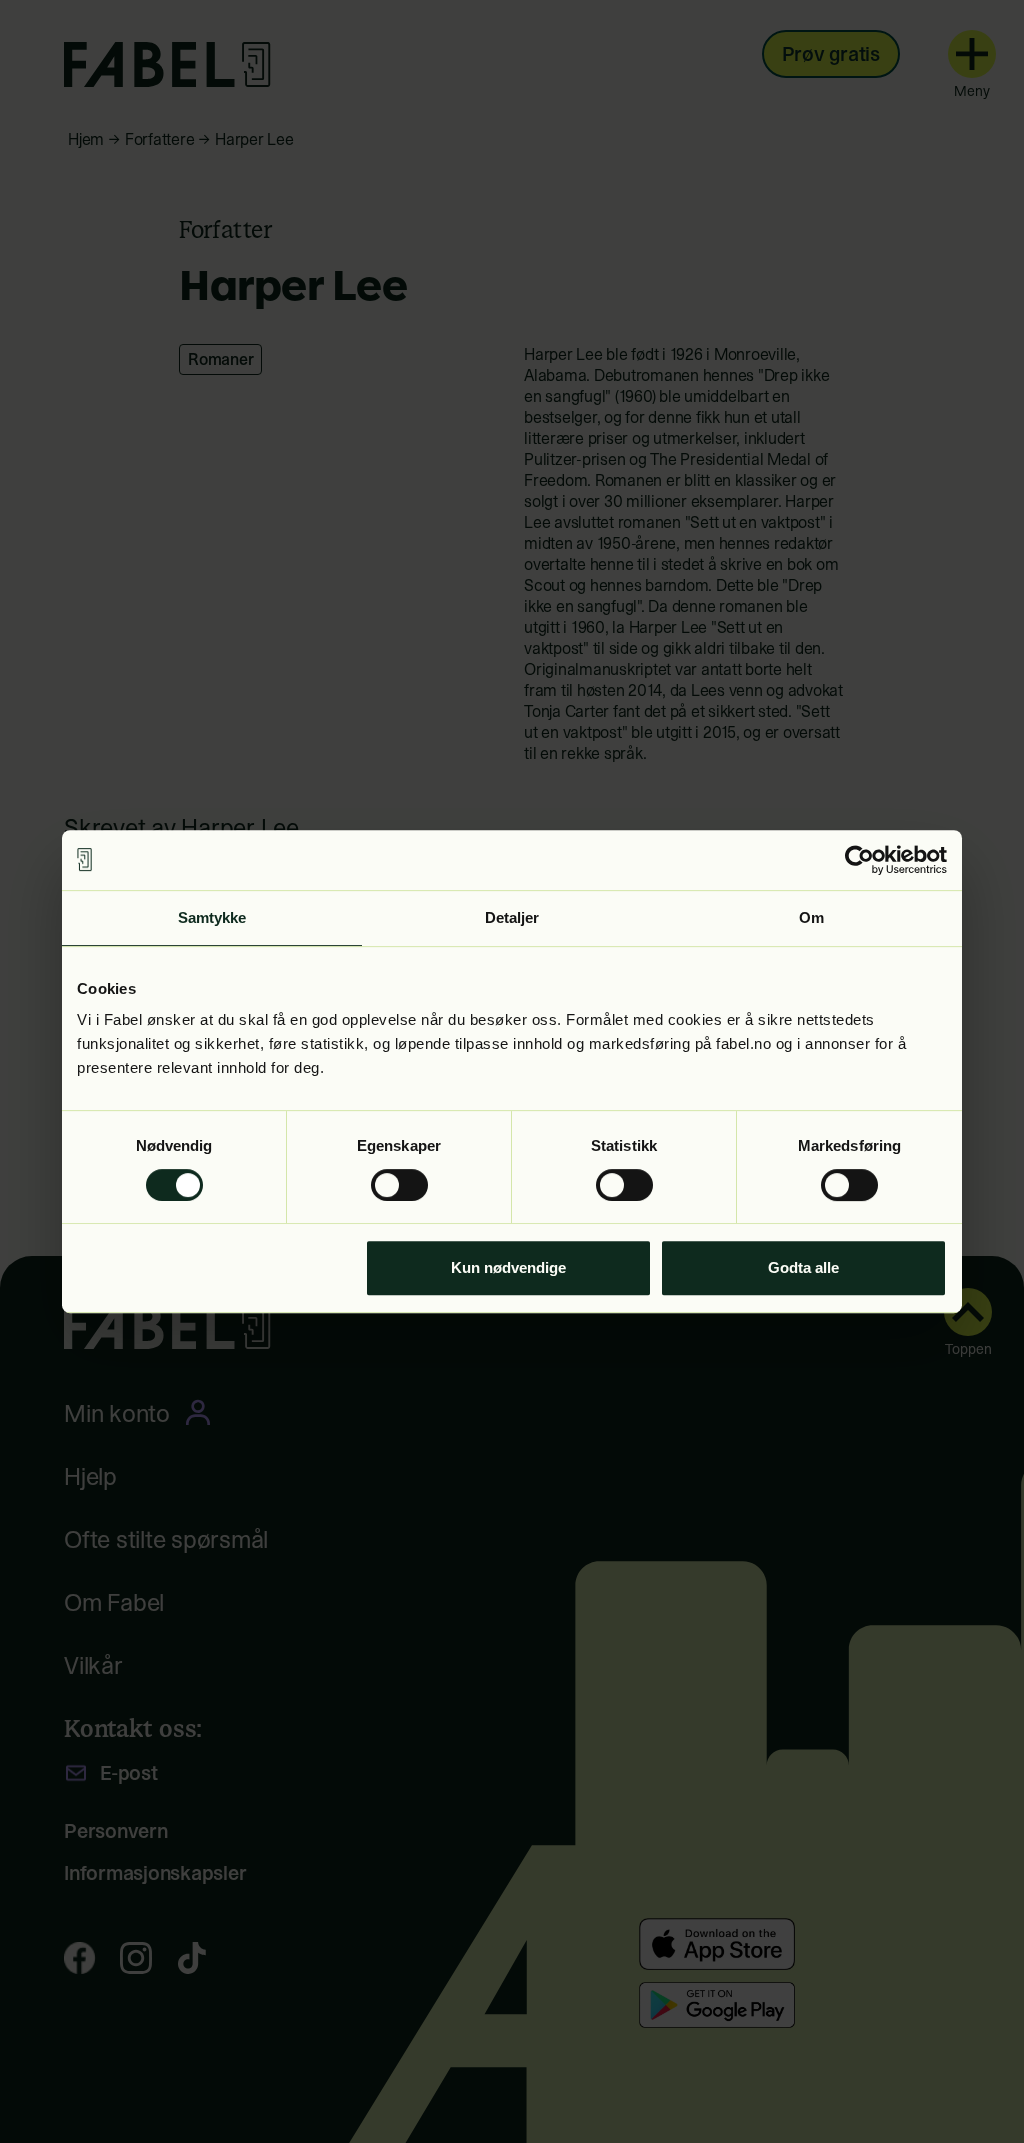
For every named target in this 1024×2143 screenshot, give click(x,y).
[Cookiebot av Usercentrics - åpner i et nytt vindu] (859, 860)
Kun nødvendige (508, 1267)
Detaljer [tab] (512, 917)
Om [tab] (811, 917)
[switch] (399, 1185)
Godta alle (803, 1267)
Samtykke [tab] (212, 917)
